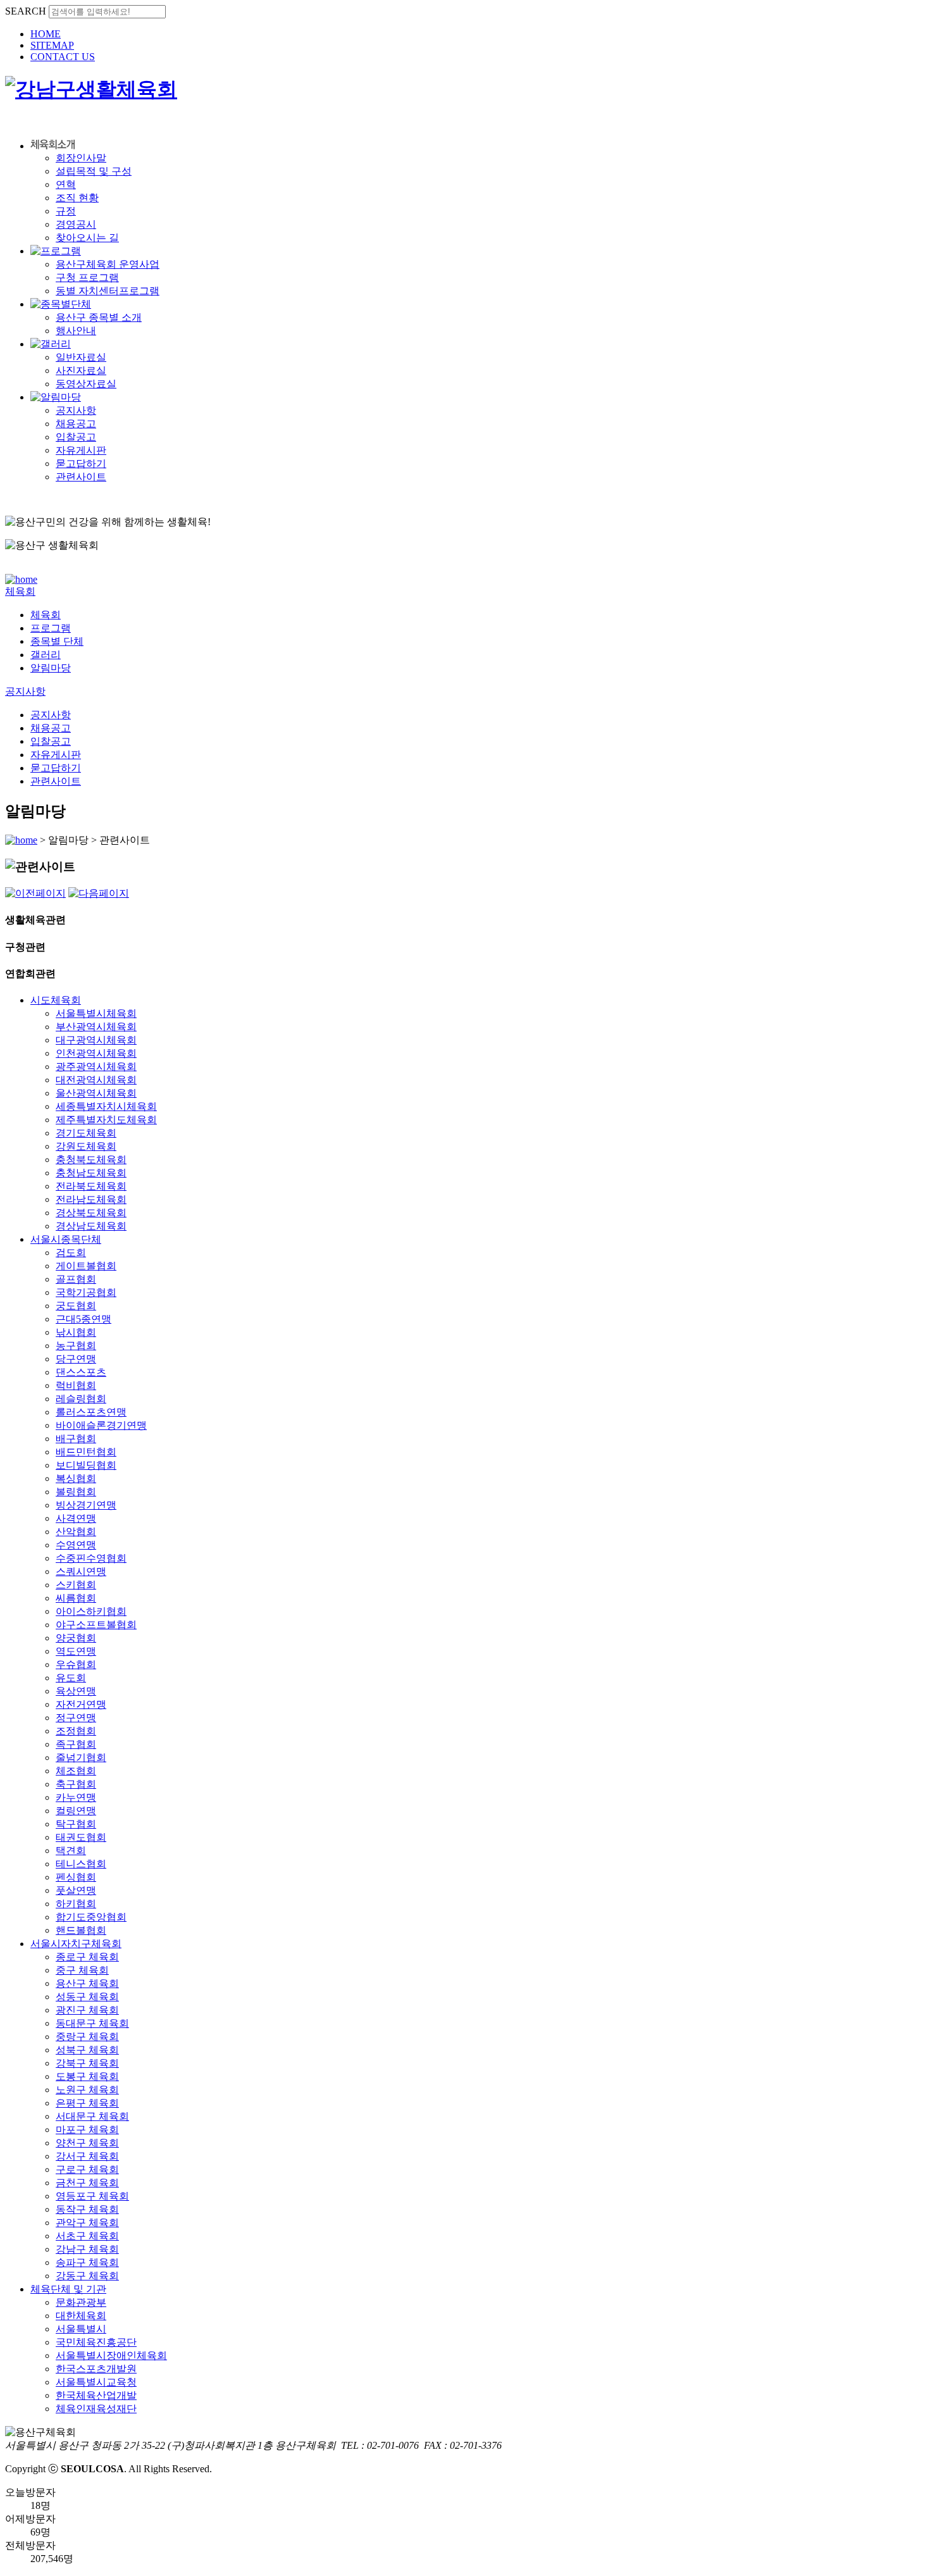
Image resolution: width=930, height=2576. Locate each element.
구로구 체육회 (87, 2169)
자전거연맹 (81, 1704)
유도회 (71, 1678)
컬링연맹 (76, 1811)
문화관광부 (81, 2302)
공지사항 (76, 410)
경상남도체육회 (91, 1226)
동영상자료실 (86, 384)
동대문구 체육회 (92, 2023)
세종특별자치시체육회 (106, 1106)
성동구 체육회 (87, 1997)
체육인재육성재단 (96, 2409)
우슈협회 (76, 1664)
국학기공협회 (86, 1292)
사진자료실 (81, 370)
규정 (66, 211)
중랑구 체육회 (87, 2037)
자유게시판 (81, 450)
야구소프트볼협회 (96, 1625)
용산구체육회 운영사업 (108, 264)
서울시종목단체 (66, 1239)
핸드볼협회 (81, 1930)
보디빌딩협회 (86, 1465)
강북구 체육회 (87, 2063)
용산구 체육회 (87, 1983)
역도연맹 (76, 1651)
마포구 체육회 (87, 2130)
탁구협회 (76, 1824)
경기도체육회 (86, 1133)
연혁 (66, 184)
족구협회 (76, 1744)
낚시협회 (76, 1332)
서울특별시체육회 (96, 1013)
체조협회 (76, 1771)
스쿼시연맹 (81, 1571)
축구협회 (76, 1784)
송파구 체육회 (87, 2262)
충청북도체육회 (91, 1160)
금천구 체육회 (87, 2183)
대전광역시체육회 (96, 1080)
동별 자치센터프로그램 (108, 291)
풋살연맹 (76, 1890)
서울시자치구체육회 (76, 1944)
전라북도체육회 (91, 1186)
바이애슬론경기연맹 (101, 1425)
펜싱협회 (76, 1877)
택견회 (71, 1851)
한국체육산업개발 (96, 2395)
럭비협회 (76, 1385)
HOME (46, 34)
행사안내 (76, 331)
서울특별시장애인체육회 (111, 2355)
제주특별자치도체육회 (106, 1120)
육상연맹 (76, 1691)
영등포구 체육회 (92, 2196)
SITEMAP (52, 45)
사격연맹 (76, 1518)
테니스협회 (81, 1864)
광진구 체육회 (87, 2010)
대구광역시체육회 (96, 1040)
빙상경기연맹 (86, 1505)
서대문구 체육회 (92, 2116)
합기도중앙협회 (91, 1917)
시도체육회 (56, 1000)
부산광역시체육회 (96, 1027)
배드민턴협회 (86, 1452)
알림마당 (51, 668)
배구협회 (76, 1439)
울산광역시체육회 (96, 1093)
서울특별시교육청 (96, 2382)
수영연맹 (76, 1545)
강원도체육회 (86, 1146)
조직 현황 (77, 198)
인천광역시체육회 (96, 1053)
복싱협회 (76, 1478)
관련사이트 (81, 477)
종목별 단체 (57, 641)
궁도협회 (76, 1306)
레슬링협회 (81, 1399)
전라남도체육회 (91, 1199)
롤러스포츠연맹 (91, 1412)
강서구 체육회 (87, 2156)
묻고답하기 (81, 464)
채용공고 (76, 424)
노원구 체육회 (87, 2090)
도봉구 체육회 (87, 2076)
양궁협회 (76, 1638)
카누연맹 (76, 1797)
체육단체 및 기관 (68, 2289)
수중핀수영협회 (91, 1558)
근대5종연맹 (84, 1319)
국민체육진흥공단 (96, 2342)
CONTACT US (63, 57)
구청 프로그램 (87, 277)
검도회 (71, 1253)
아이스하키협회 (91, 1611)
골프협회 (76, 1279)
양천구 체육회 (87, 2143)
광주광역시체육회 (96, 1067)
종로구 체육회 (87, 1957)
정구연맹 (76, 1718)
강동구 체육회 (87, 2276)
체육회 (46, 615)
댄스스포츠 (81, 1372)
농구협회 (76, 1346)
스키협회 (76, 1585)
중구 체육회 (82, 1970)
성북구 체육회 (87, 2050)
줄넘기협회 (81, 1758)
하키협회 (76, 1904)
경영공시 (76, 224)
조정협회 (76, 1731)
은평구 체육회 (87, 2103)
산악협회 (76, 1532)
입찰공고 (76, 437)
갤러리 (46, 655)
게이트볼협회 (86, 1266)
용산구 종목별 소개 (99, 317)
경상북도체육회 (91, 1213)
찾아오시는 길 (87, 238)
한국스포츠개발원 (96, 2369)
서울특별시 (81, 2329)
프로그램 (51, 628)
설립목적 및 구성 (94, 171)
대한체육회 (81, 2316)
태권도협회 (81, 1837)
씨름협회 (76, 1598)
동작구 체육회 (87, 2209)
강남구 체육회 (87, 2249)
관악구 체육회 (87, 2223)
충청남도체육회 (91, 1173)
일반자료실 (81, 357)
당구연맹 (76, 1359)
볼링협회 (76, 1492)
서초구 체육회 (87, 2236)
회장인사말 (81, 158)
